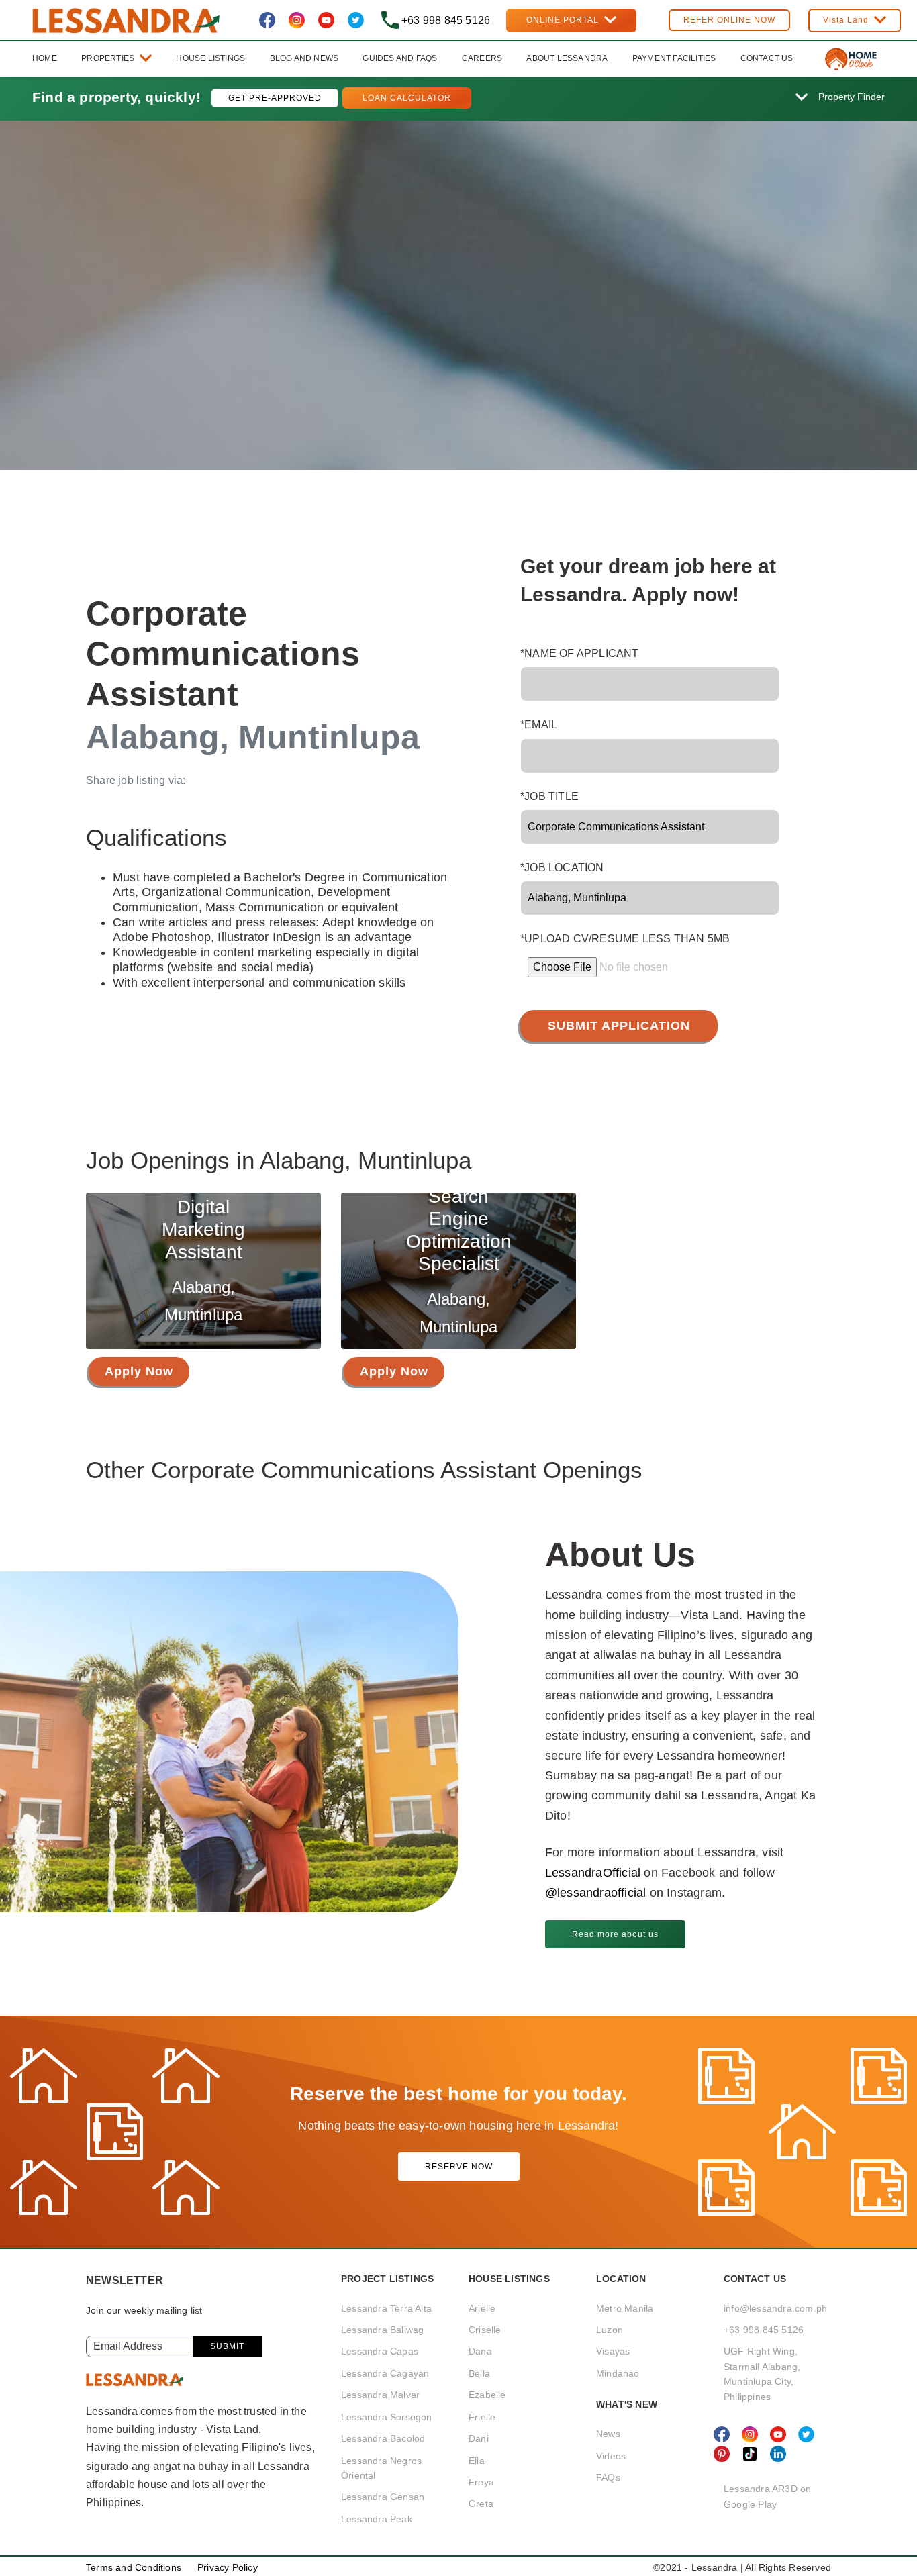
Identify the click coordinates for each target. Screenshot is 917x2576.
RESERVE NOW (459, 2167)
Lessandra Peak (377, 2519)
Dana (480, 2351)
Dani (479, 2438)
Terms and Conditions (134, 2567)
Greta (481, 2504)
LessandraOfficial (593, 1873)
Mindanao (618, 2373)
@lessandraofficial (597, 1893)
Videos (611, 2456)
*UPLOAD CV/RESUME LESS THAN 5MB (625, 939)
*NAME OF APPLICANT (580, 653)
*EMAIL (539, 725)
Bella (479, 2373)
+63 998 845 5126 (764, 2330)
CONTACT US (767, 58)
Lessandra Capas (380, 2351)
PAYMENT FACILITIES (674, 58)
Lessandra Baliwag (382, 2330)
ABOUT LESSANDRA (567, 58)
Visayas (613, 2351)
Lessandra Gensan (383, 2497)
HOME (45, 58)
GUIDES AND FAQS (400, 58)
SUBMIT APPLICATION (619, 1026)
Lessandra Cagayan (385, 2373)
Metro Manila (625, 2308)
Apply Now (139, 1371)
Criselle (485, 2330)
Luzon (610, 2330)
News (608, 2434)
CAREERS (482, 58)
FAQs (608, 2477)
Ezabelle (487, 2395)
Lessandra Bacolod (383, 2438)
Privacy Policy (228, 2567)
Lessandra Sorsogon (387, 2417)
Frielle (482, 2417)
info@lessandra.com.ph (775, 2308)
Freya (481, 2482)
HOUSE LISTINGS (210, 58)
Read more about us (615, 1934)
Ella (477, 2461)
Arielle (482, 2308)
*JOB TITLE (549, 796)
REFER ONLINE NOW (729, 20)
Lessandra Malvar (380, 2395)
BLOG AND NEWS (304, 58)
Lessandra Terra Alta (386, 2308)
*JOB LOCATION (562, 868)
